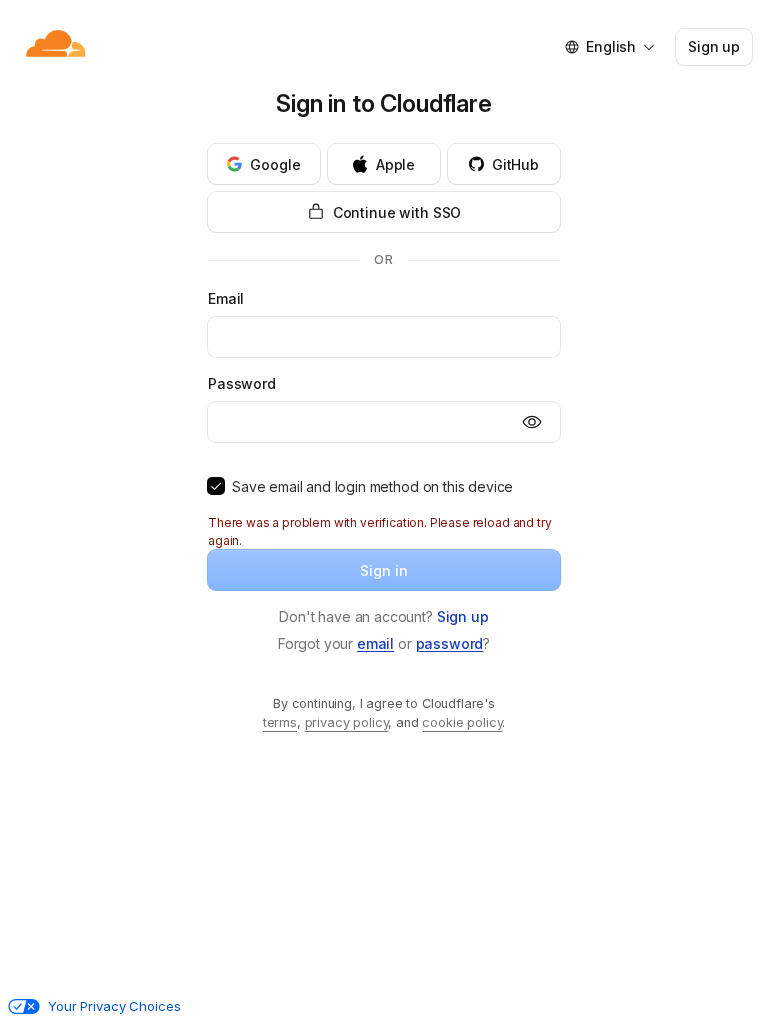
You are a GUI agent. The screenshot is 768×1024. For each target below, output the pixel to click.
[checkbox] (216, 486)
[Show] (532, 422)
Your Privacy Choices (114, 1006)
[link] (463, 616)
